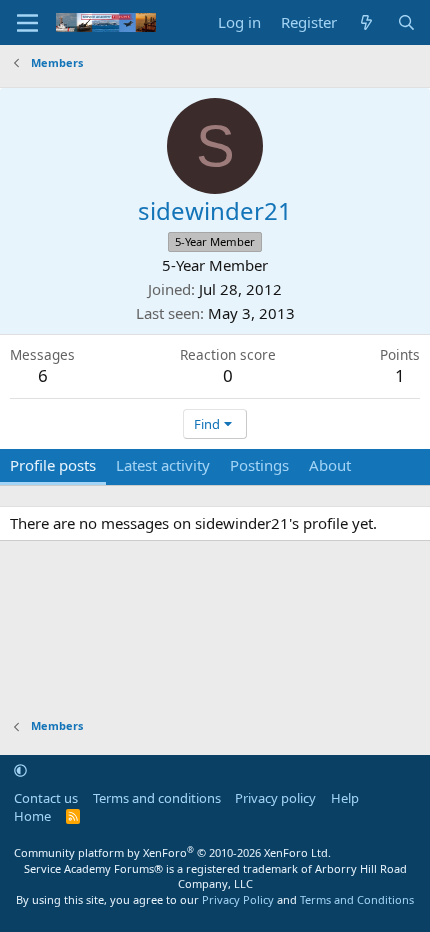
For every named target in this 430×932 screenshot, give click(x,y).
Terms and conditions (157, 798)
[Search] (406, 22)
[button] (20, 770)
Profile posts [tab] (53, 465)
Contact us (46, 798)
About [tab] (330, 465)
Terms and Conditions (357, 899)
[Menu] (27, 23)
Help (345, 798)
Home (32, 816)
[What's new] (366, 22)
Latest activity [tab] (163, 465)
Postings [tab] (259, 465)
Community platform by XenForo (172, 852)
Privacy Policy (238, 899)
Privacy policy (275, 798)
